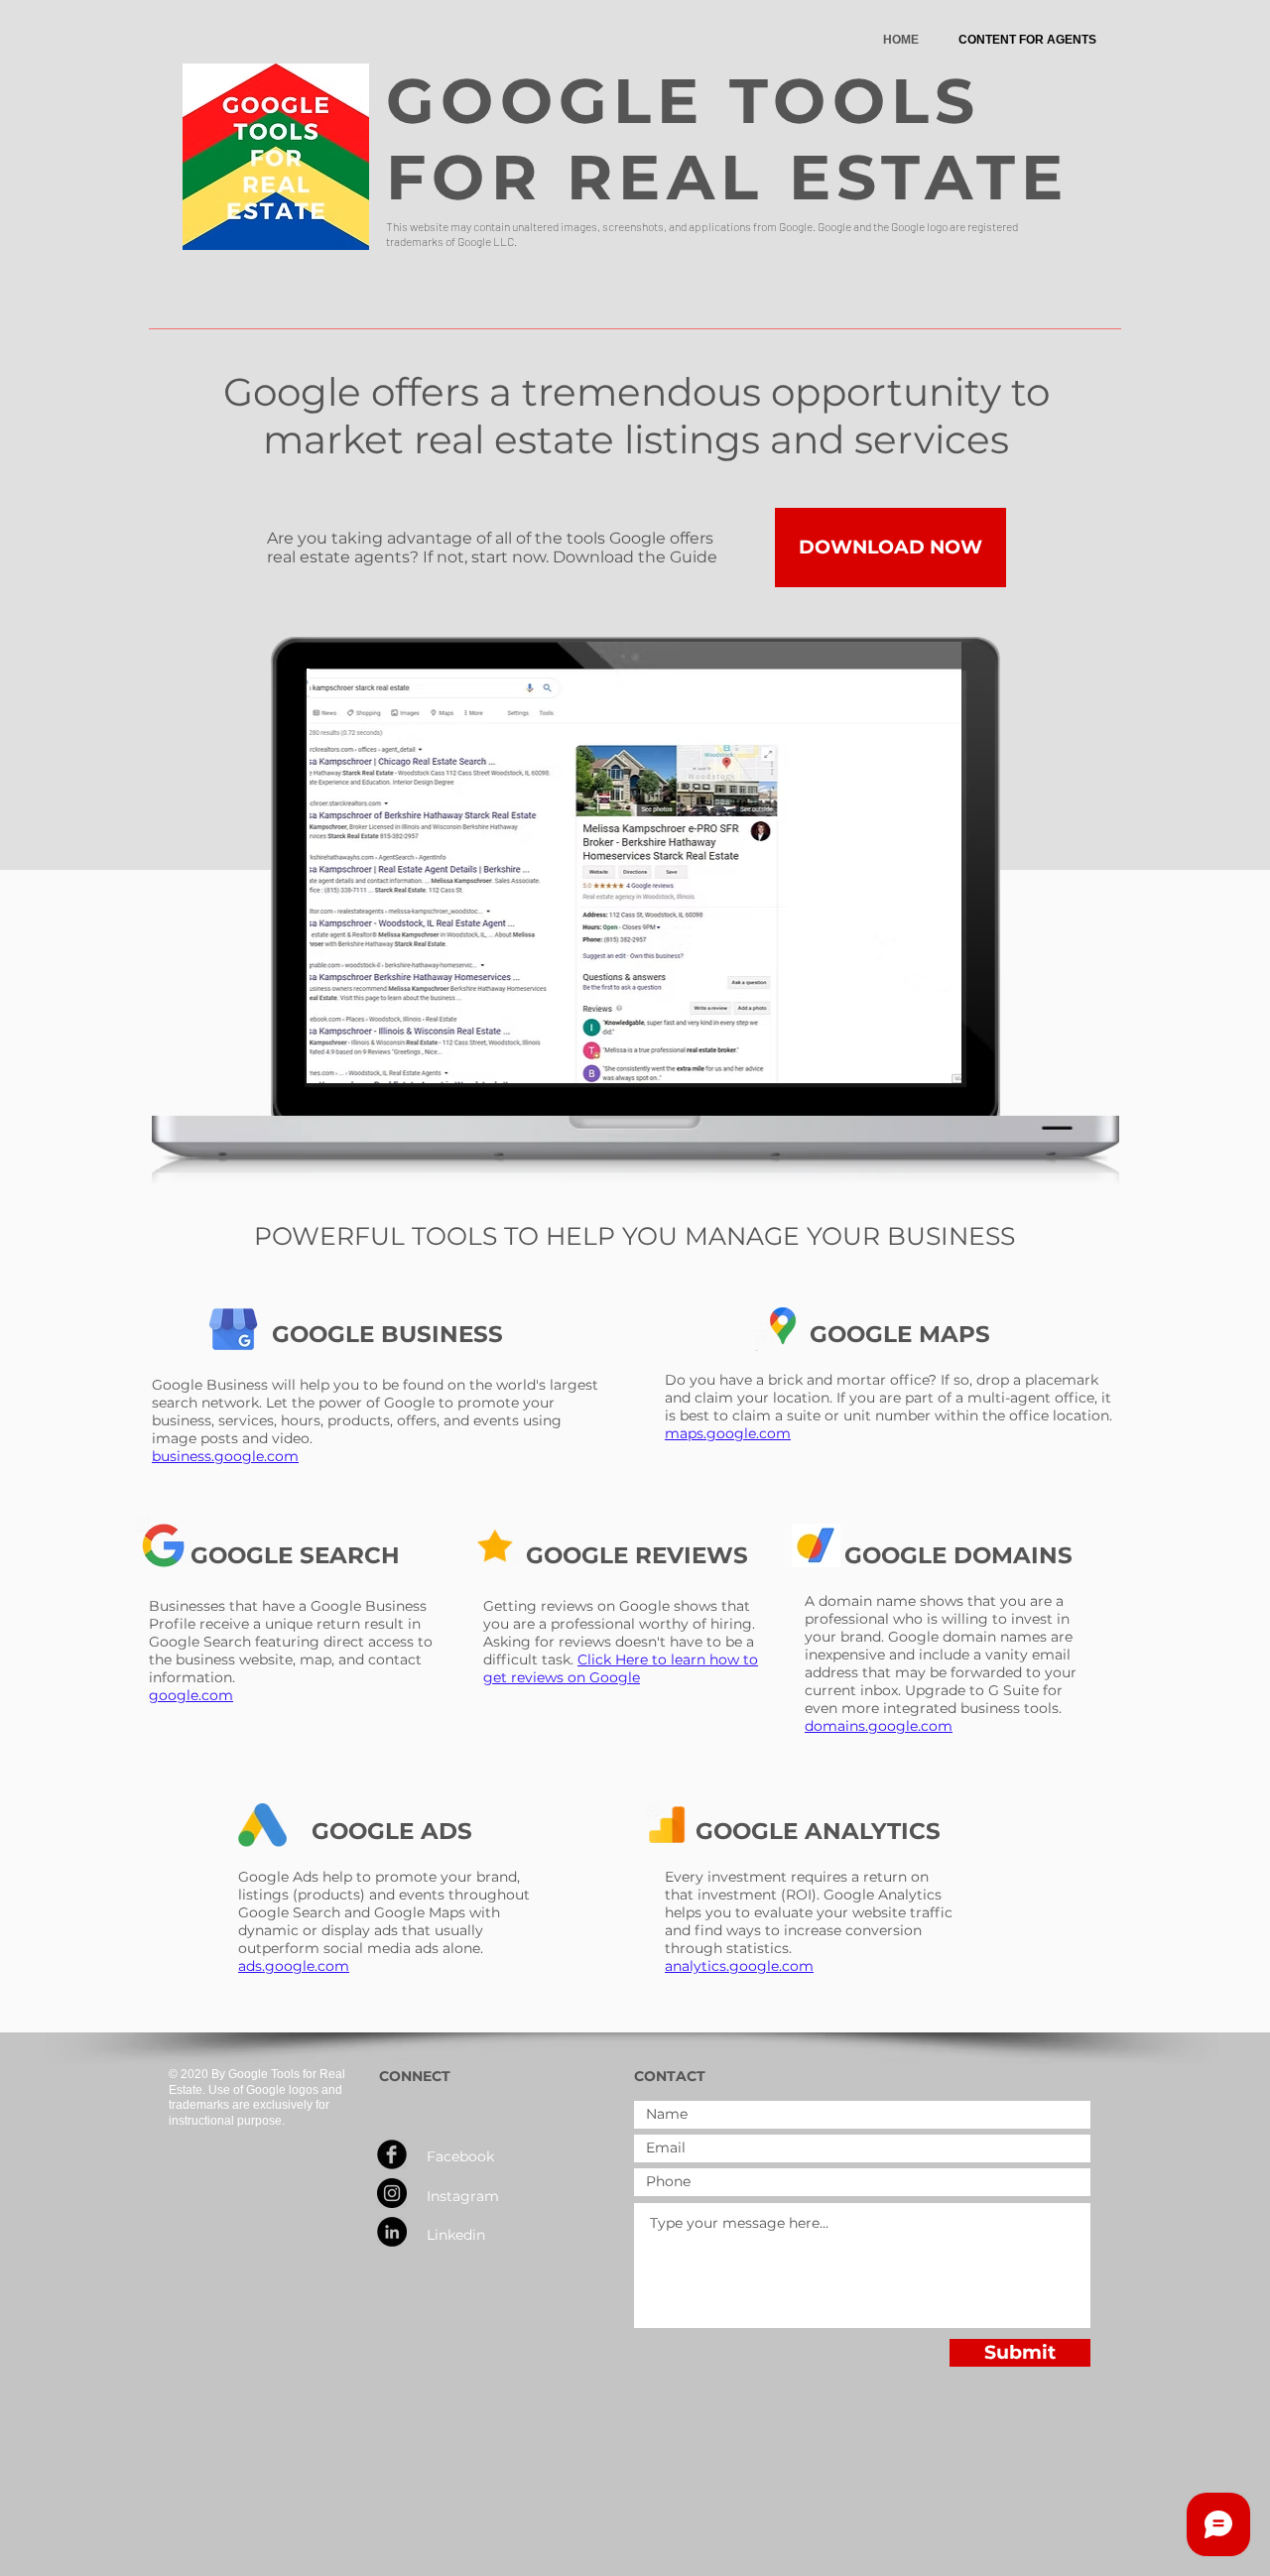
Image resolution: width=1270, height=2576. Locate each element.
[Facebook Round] (392, 2154)
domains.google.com (879, 1726)
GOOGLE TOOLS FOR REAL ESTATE (728, 139)
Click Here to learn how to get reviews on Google (621, 1668)
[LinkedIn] (392, 2232)
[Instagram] (392, 2193)
